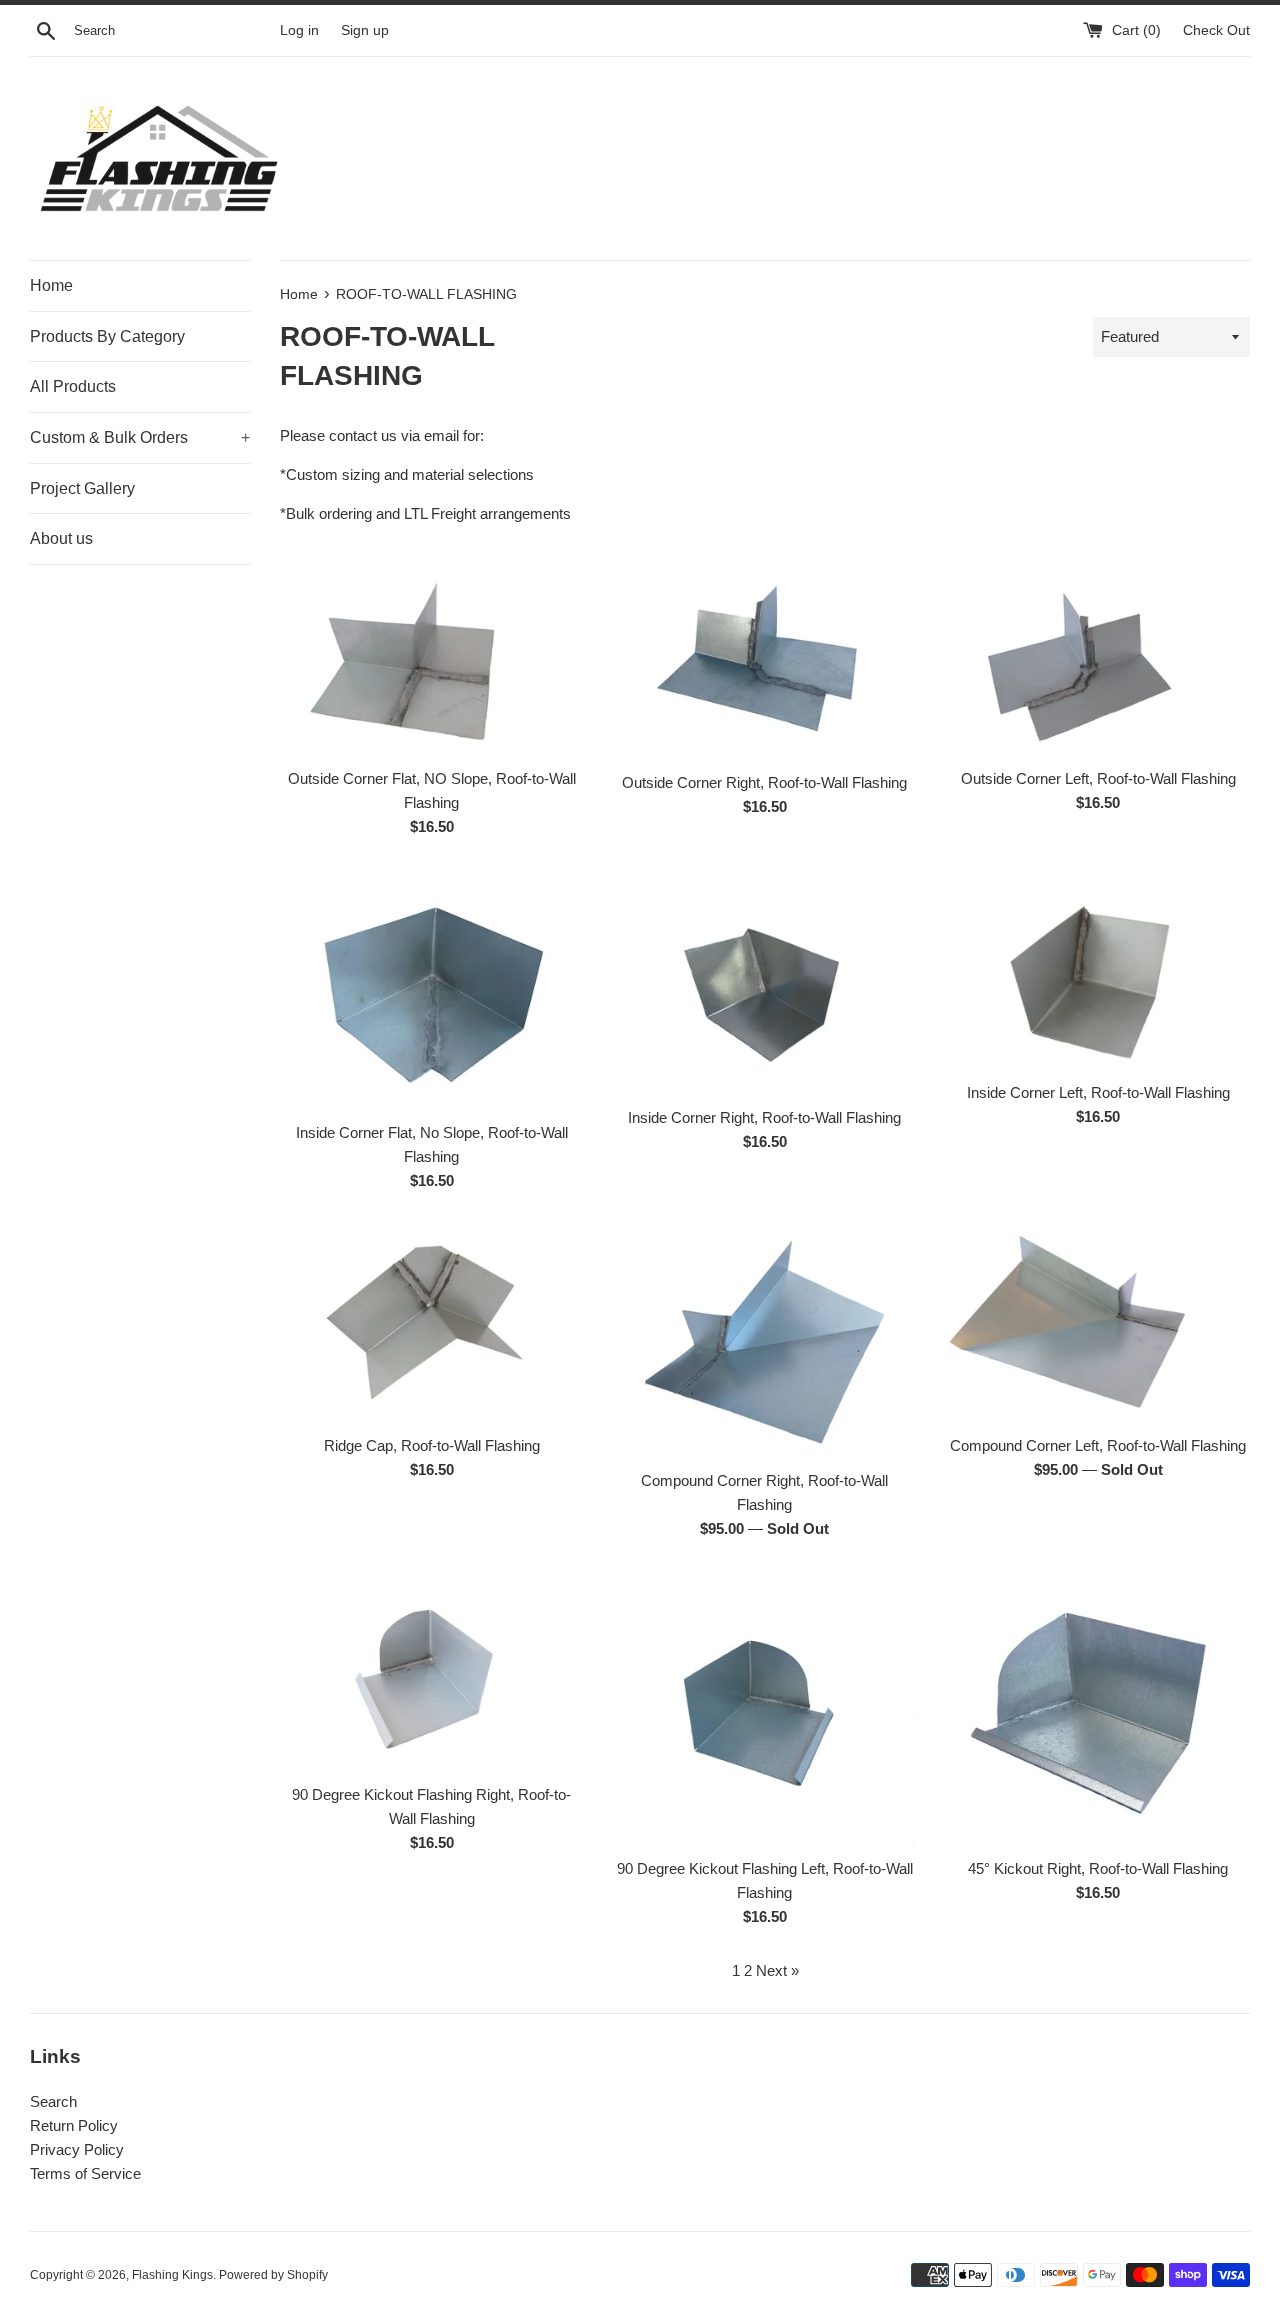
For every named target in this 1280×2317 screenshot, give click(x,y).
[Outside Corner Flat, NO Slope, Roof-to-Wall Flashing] (431, 657)
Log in (299, 30)
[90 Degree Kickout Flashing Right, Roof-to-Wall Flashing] (431, 1672)
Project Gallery (82, 488)
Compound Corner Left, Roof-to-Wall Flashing (1098, 1445)
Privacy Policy (77, 2149)
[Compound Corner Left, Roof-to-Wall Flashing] (1098, 1324)
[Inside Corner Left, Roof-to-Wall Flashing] (1098, 970)
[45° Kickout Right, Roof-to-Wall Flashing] (1098, 1709)
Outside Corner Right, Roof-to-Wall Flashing (764, 782)
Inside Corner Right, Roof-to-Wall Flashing (764, 1117)
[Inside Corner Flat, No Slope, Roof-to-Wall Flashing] (431, 989)
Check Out (1216, 30)
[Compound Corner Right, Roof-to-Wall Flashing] (764, 1341)
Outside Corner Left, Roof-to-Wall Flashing (1098, 778)
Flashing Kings (172, 2275)
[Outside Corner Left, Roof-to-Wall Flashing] (1098, 657)
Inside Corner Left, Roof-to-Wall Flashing (1098, 1092)
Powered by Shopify (273, 2275)
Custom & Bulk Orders (140, 437)
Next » (777, 1970)
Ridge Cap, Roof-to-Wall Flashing (432, 1445)
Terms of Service (85, 2173)
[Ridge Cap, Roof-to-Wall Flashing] (431, 1324)
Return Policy (74, 2125)
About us (61, 538)
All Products (73, 386)
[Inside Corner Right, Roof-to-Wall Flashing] (764, 982)
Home (51, 285)
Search (53, 2101)
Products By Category (107, 336)
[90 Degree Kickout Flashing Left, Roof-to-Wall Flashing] (764, 1709)
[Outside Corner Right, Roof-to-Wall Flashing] (764, 658)
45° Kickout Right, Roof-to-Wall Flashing (1098, 1868)
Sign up (365, 30)
